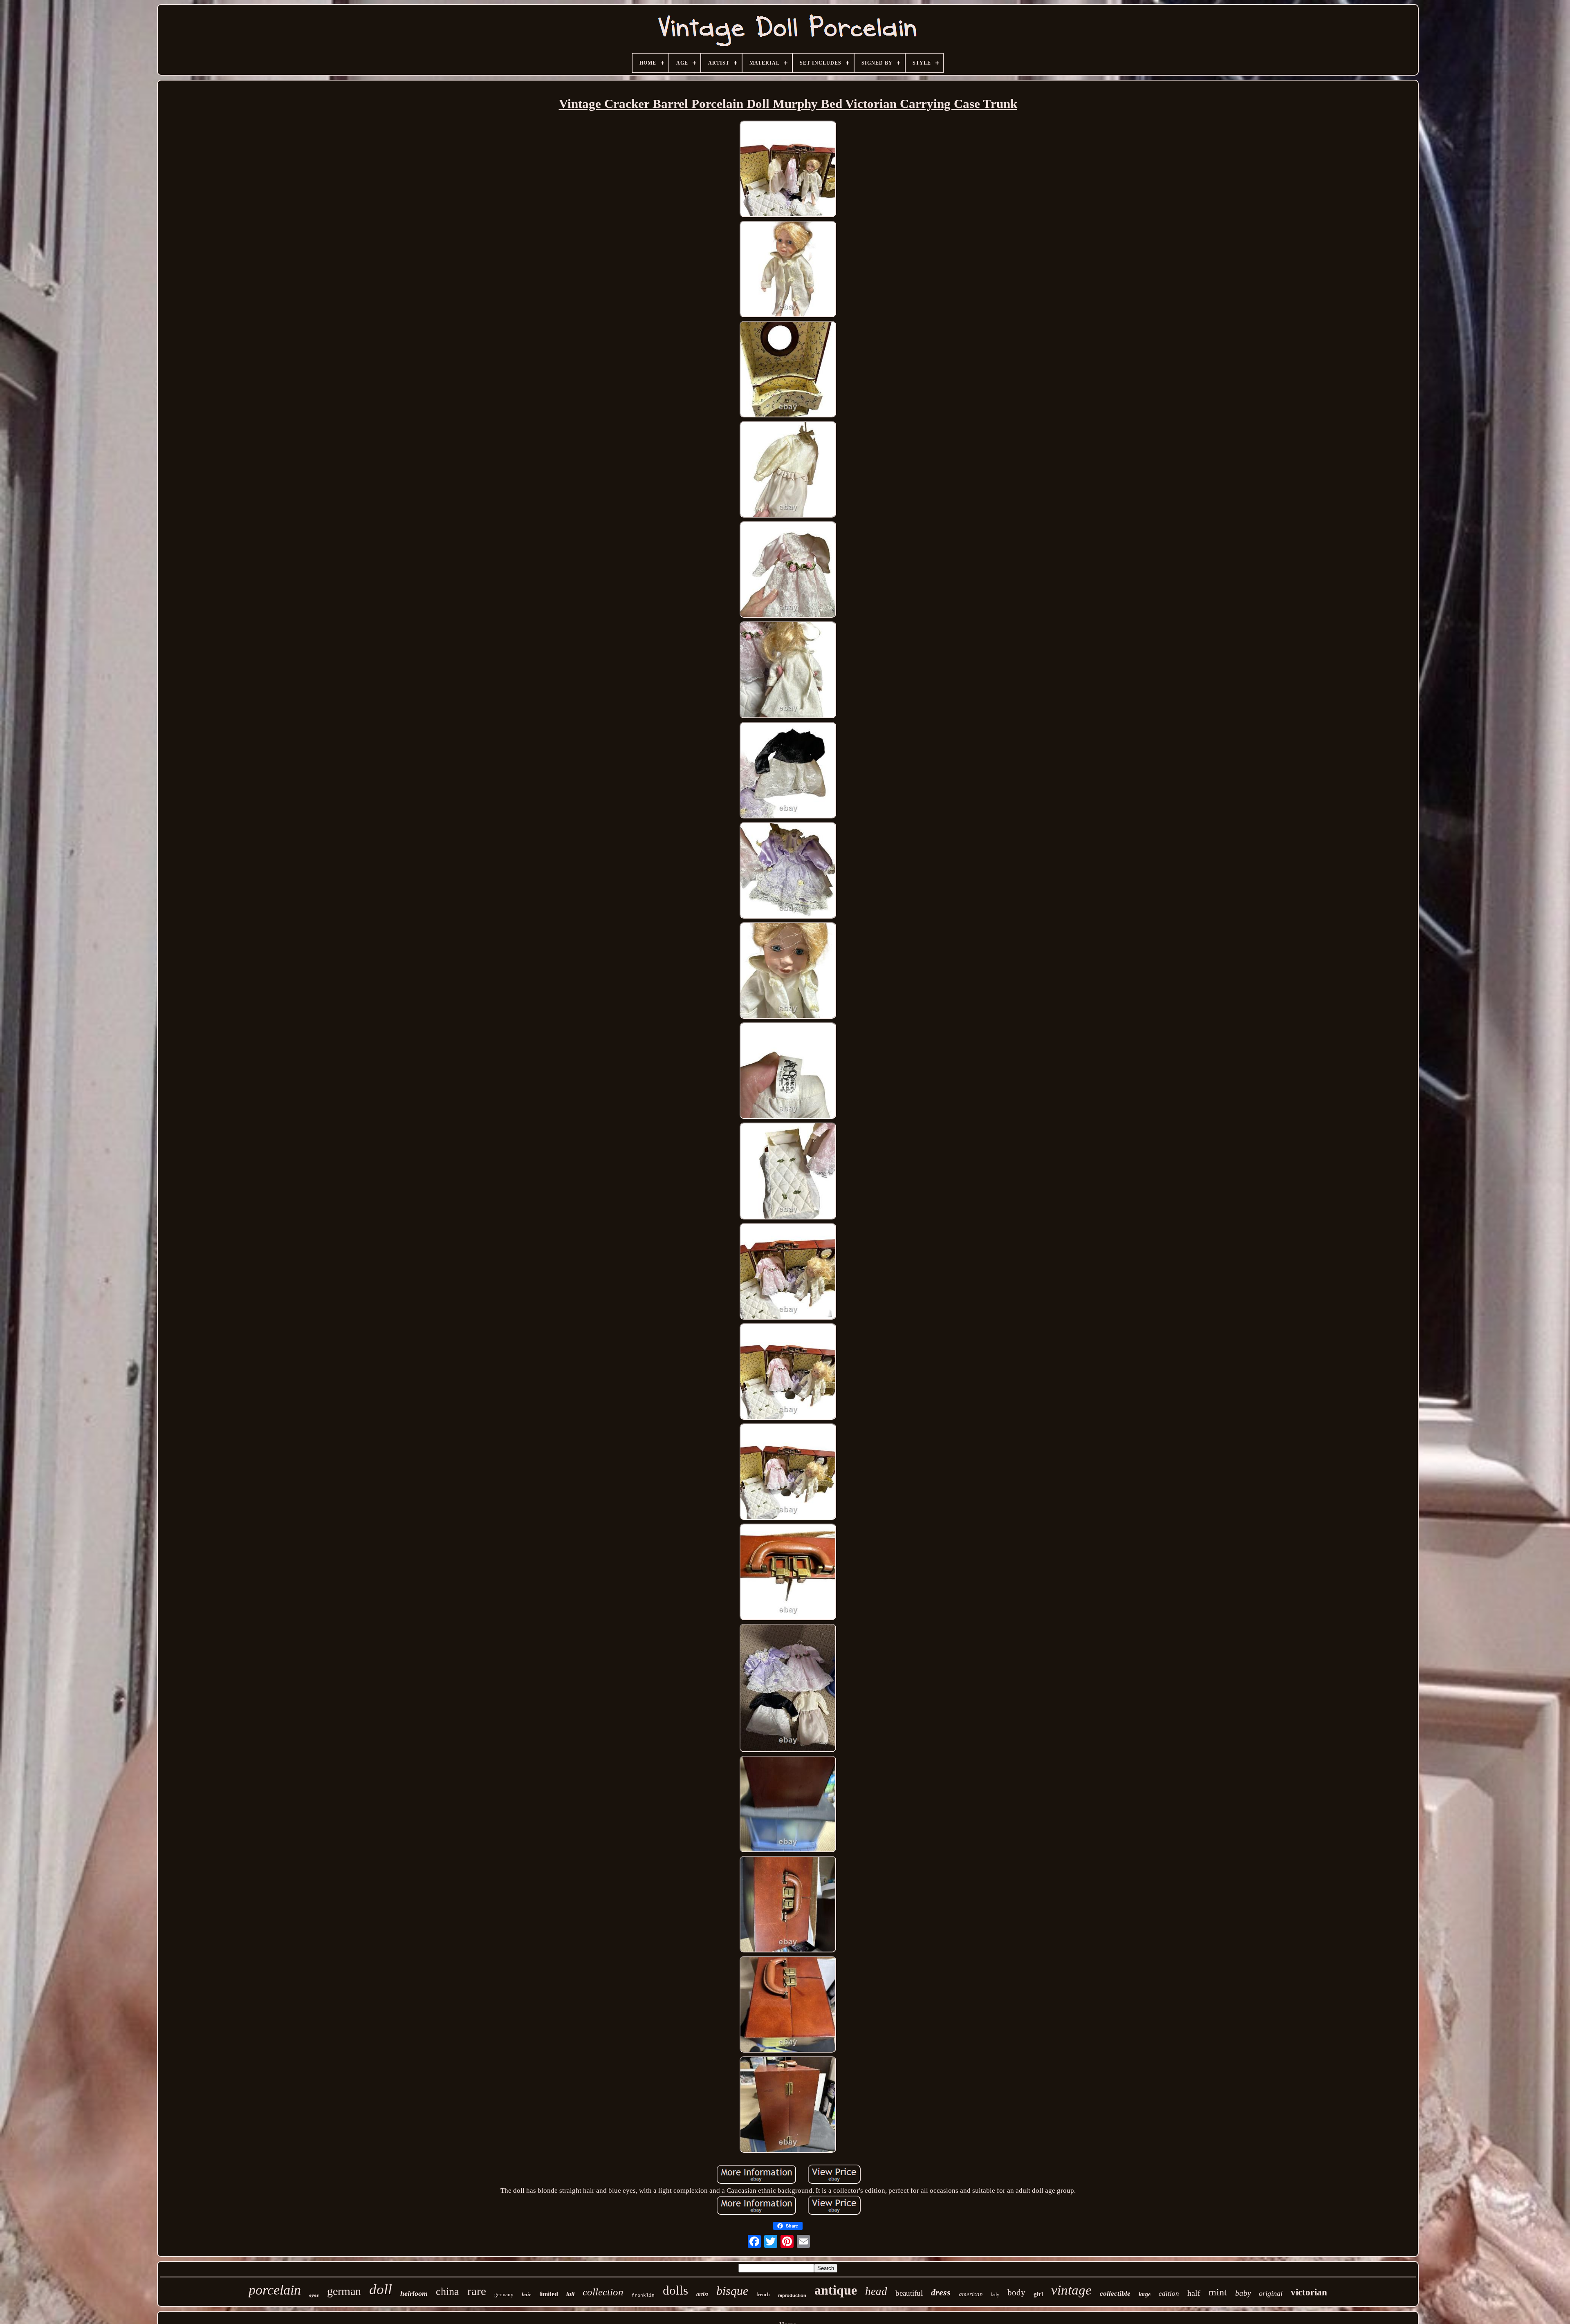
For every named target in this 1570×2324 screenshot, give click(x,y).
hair (526, 2294)
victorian (1309, 2292)
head (876, 2291)
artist (702, 2294)
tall (570, 2294)
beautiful (909, 2293)
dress (941, 2292)
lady (995, 2295)
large (1145, 2294)
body (1016, 2293)
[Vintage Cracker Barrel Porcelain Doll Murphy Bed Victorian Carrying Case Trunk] (788, 170)
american (971, 2294)
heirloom (414, 2293)
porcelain (275, 2290)
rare (477, 2291)
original (1271, 2293)
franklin (643, 2295)
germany (504, 2294)
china (447, 2292)
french (763, 2295)
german (344, 2291)
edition (1169, 2294)
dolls (675, 2290)
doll (381, 2289)
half (1194, 2293)
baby (1243, 2293)
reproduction (792, 2295)
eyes (314, 2296)
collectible (1115, 2294)
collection (603, 2292)
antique (836, 2290)
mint (1218, 2292)
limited (549, 2294)
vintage (1071, 2290)
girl (1038, 2294)
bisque (732, 2291)
